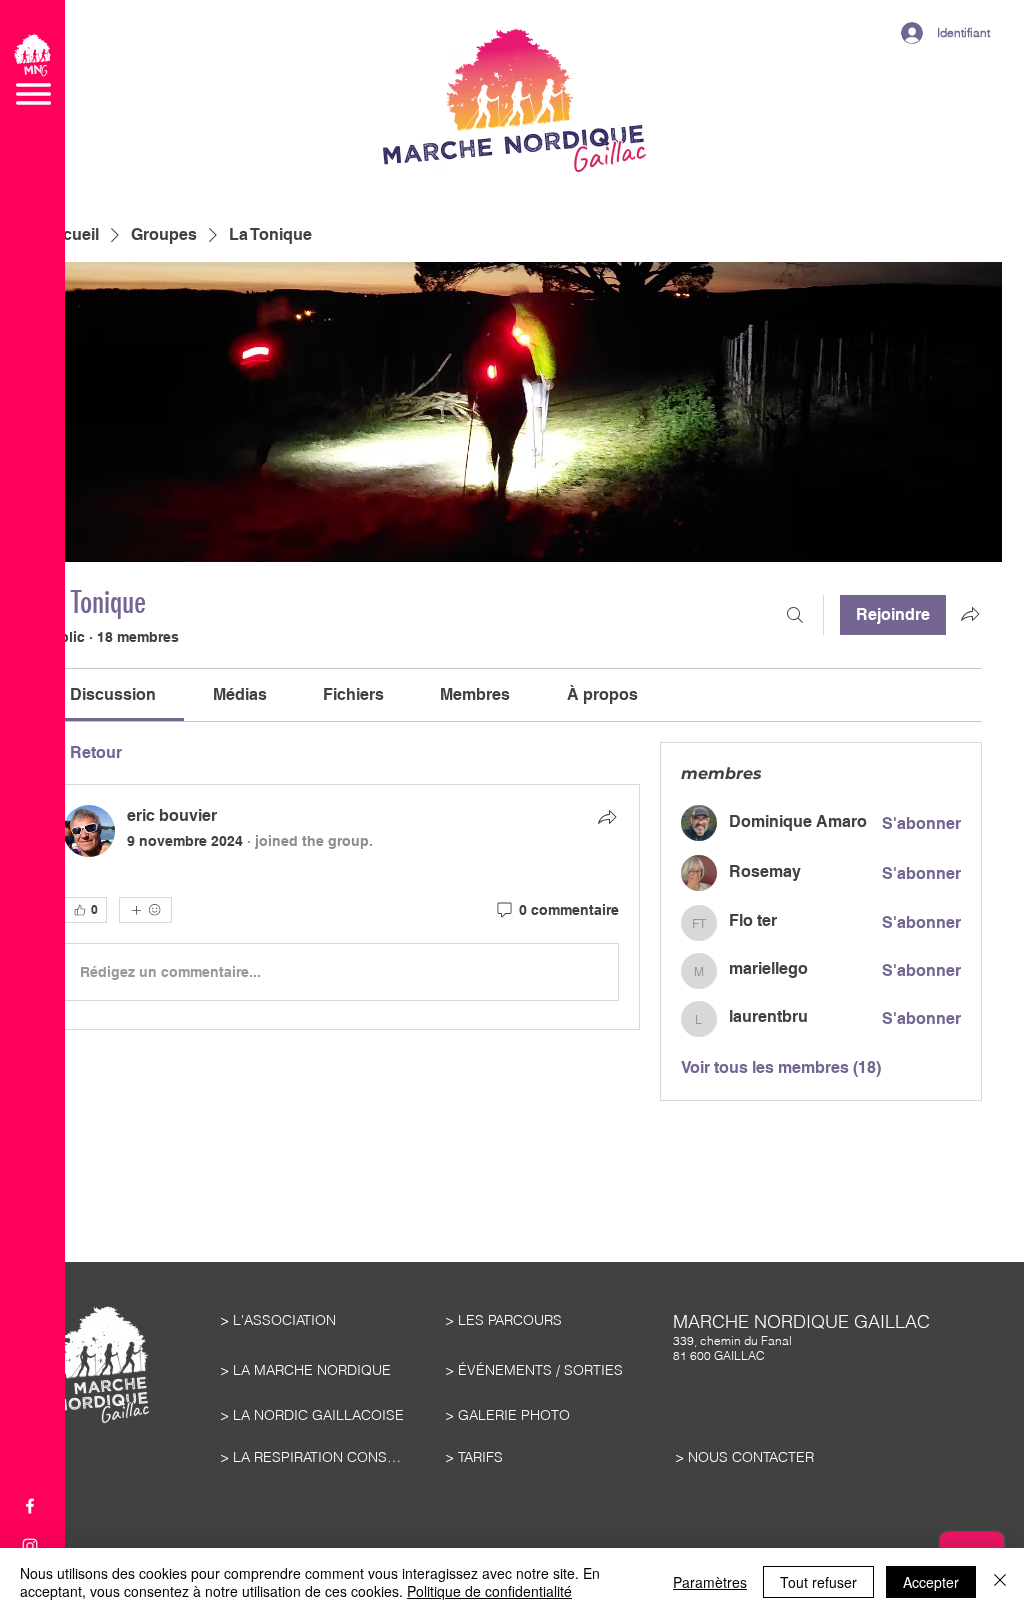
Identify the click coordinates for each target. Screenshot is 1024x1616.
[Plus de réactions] (145, 910)
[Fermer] (1000, 1582)
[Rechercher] (795, 615)
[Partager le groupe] (970, 614)
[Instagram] (30, 1546)
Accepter (931, 1582)
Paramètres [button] (710, 1582)
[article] (341, 907)
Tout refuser (818, 1582)
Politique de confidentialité (489, 1591)
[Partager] (607, 817)
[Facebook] (30, 1506)
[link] (113, 694)
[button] (32, 69)
